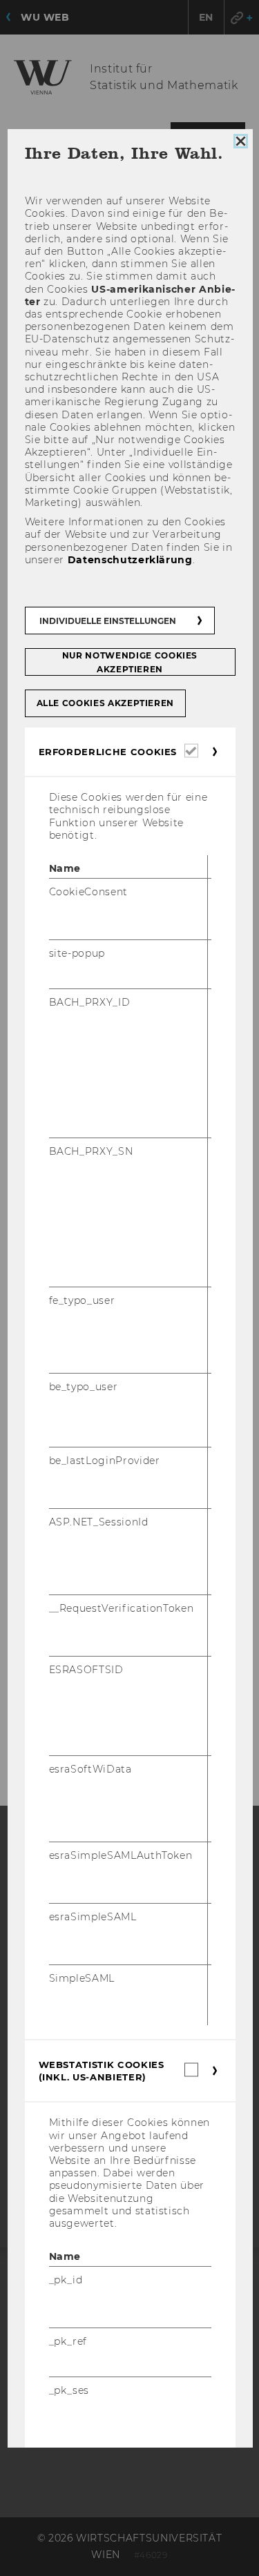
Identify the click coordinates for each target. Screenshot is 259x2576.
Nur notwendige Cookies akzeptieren (129, 662)
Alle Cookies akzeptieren (105, 703)
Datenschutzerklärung (129, 559)
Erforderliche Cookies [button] (107, 752)
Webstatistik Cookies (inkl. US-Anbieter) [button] (101, 2071)
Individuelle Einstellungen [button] (107, 621)
